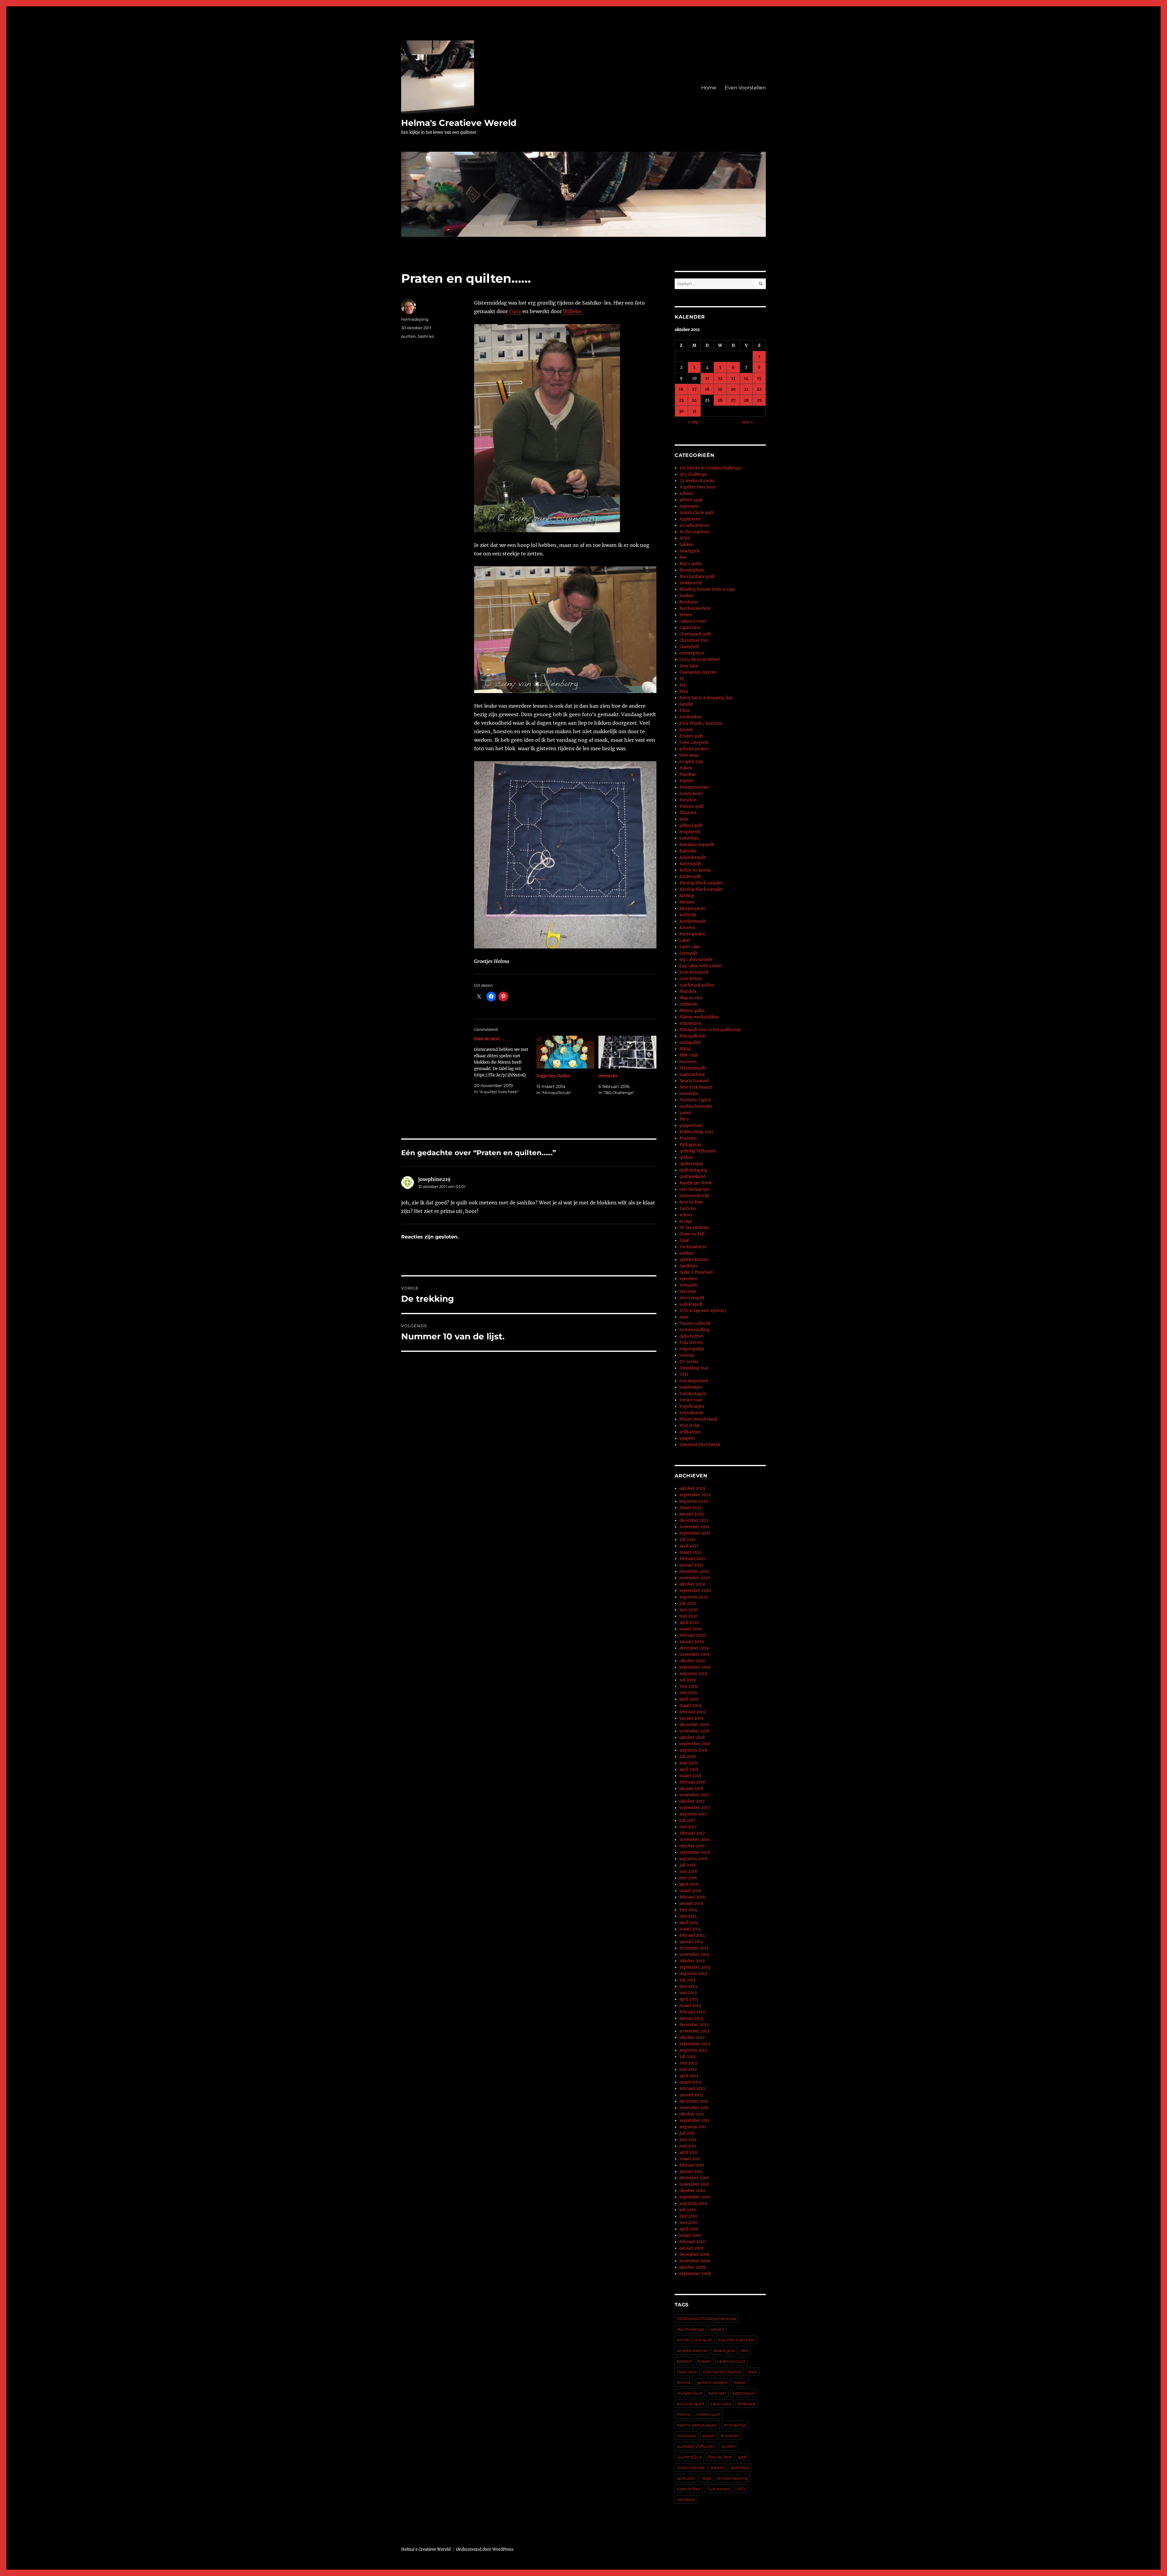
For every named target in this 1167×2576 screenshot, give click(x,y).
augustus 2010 (693, 2203)
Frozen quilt (691, 736)
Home (709, 88)
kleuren (687, 902)
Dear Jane (689, 666)
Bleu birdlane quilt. (698, 577)
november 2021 (694, 1527)
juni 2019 (688, 1686)
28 (746, 400)
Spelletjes (689, 1266)
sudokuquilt (691, 1304)
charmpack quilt (695, 634)
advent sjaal (691, 500)
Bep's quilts (691, 564)
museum (688, 1062)
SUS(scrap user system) (703, 1311)
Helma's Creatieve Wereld (459, 123)
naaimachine (692, 1074)
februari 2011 (692, 2165)
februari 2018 (692, 1782)
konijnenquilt (693, 921)
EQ (682, 685)
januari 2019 (692, 1718)
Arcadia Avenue (694, 525)
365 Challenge (693, 474)
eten (752, 2372)
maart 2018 (690, 1776)
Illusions (688, 813)
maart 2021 (690, 1552)
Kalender (688, 851)
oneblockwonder (696, 1106)
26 (720, 400)
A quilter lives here (697, 487)
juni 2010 (688, 2216)
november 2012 (694, 2031)
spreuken (689, 1279)
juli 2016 (688, 1865)
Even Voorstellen (745, 88)
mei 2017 (688, 1827)
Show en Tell (692, 1234)
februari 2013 (692, 2012)
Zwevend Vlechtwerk (700, 1445)
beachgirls (690, 551)
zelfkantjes (690, 1432)
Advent (686, 494)
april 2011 (689, 2152)
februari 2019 (692, 1712)
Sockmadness (693, 1247)
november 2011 (694, 2108)
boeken (687, 596)
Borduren (689, 602)
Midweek (747, 2404)
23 (681, 400)
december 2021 (694, 1520)
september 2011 (695, 2120)
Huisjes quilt (692, 806)
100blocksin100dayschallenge (707, 2319)
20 (733, 389)
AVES (685, 538)
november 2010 (694, 2184)
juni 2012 (688, 2063)
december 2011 (694, 2101)
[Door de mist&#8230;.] (505, 1065)
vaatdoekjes (691, 1387)
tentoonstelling (695, 1330)
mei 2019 (688, 1693)
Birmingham (692, 570)
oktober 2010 (692, 2191)
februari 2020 (693, 1635)
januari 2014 (691, 1942)
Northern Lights (695, 1100)
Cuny (515, 311)
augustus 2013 (693, 1974)
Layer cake (690, 947)
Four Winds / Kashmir (701, 723)
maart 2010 (690, 2235)
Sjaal (684, 1240)
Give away (689, 755)
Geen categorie (694, 742)
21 (746, 389)
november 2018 (694, 1731)
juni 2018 (688, 1763)
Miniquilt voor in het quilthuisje (710, 1030)
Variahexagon (693, 1394)
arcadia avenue (692, 2350)
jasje (684, 819)
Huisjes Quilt (690, 2393)
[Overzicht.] (627, 1052)
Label (685, 940)
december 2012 (694, 2025)
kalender (717, 2393)
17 (694, 389)
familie (686, 704)
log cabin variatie (696, 960)
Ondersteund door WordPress (485, 2549)
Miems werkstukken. (697, 2425)
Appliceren (690, 519)
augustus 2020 (694, 1597)
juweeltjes (689, 838)
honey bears (691, 794)
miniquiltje (690, 1043)
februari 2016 (692, 1897)
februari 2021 (692, 1559)
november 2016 (695, 1840)
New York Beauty (696, 1087)
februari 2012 (692, 2089)
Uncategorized (694, 1381)
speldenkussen (694, 1260)
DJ (682, 679)
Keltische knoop (695, 870)
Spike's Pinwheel (696, 1272)
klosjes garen (692, 908)
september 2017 (695, 1808)
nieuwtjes (689, 1094)
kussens (688, 928)
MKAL (685, 1049)
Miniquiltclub (693, 1036)
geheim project (694, 749)
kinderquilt (690, 877)
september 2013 (695, 1967)
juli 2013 (687, 1980)
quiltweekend (693, 1177)
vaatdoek (686, 2499)
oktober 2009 (693, 2267)
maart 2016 (690, 1891)
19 (720, 389)
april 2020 (689, 1623)
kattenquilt (744, 2393)
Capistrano (690, 628)
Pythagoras (690, 1145)
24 (694, 400)
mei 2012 (688, 2069)
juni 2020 (689, 1610)
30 (681, 411)
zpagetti (687, 1438)
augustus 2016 (694, 1859)
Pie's (684, 1119)
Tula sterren (691, 1343)
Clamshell (689, 647)
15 (759, 378)
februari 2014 (692, 1935)
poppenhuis (691, 1126)
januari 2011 (691, 2172)
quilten (408, 336)
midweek (688, 1004)
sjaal (742, 2457)
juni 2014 (688, 1910)
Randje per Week (696, 1183)
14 (746, 378)
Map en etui (691, 998)
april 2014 (689, 1923)
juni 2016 (688, 1872)
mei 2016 (688, 1878)
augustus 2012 (693, 2050)
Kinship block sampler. (702, 889)
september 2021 (695, 1533)
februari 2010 (692, 2242)
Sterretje (688, 1291)
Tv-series (689, 1362)
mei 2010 (688, 2223)
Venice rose (691, 1400)
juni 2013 (688, 1986)
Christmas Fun (694, 640)
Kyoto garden (692, 934)
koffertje (688, 915)
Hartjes (687, 781)
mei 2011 (688, 2146)
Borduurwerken (695, 608)
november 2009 (695, 2261)
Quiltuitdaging (693, 1170)
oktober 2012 (692, 2037)
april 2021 (689, 1546)
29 (759, 400)
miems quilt (708, 2414)
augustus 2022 (694, 1501)
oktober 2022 (692, 1488)
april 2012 (689, 2076)
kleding (687, 896)
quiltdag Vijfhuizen (698, 1151)
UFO (684, 1374)
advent (718, 2329)
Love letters (691, 979)
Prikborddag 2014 (697, 1132)
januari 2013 (691, 2018)
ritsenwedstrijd (694, 1196)
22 (759, 389)
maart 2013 (690, 2006)
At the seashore (695, 532)
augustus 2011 (693, 2127)
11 (707, 378)
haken (740, 2382)
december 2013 (694, 1948)
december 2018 (694, 1725)
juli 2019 (688, 1680)
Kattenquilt (690, 864)
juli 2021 (688, 1540)
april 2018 (689, 1769)
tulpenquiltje (692, 1349)
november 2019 (695, 1654)
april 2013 (689, 1999)
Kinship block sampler (701, 883)
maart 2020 (691, 1629)
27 (733, 400)
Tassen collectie (695, 1323)
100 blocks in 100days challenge (710, 468)
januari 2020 (692, 1642)
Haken (686, 768)
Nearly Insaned (694, 1081)
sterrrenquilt (692, 1298)
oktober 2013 (692, 1961)
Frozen (686, 730)
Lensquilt (689, 953)
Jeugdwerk (690, 832)
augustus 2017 (693, 1814)
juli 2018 (688, 1757)
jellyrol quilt (691, 825)
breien (686, 615)
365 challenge (691, 2329)
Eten (684, 691)
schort (686, 1215)
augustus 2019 (694, 1674)
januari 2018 (691, 1789)
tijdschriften (692, 1336)
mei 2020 (688, 1616)
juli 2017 (688, 1820)
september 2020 (695, 1591)
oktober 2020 (692, 1584)
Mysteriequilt (692, 1068)
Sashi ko (426, 336)
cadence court (693, 621)
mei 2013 (688, 1993)
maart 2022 (691, 1508)
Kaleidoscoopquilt (697, 845)
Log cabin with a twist (701, 966)
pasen (685, 1113)
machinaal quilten (697, 985)
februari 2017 (692, 1833)
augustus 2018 (693, 1750)
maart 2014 (690, 1929)
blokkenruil (691, 583)
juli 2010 (688, 2210)
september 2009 (695, 2274)
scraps (686, 1221)
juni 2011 (688, 2140)
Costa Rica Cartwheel (700, 660)
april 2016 (689, 1884)
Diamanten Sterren (698, 672)
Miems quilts (692, 1011)
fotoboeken (691, 717)
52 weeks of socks (697, 481)
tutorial (687, 1355)
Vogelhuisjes (692, 1406)
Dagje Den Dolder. (554, 1076)
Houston (688, 800)
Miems (683, 2414)
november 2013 (694, 1954)
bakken (687, 545)
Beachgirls (724, 2350)
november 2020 (695, 1578)
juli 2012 (688, 2057)
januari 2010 (691, 2248)
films (685, 711)
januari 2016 (692, 1903)
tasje (684, 1317)
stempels (688, 1285)
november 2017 (694, 1795)
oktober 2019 (692, 1661)
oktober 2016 (692, 1846)
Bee (683, 557)
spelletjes (740, 2467)
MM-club (689, 1055)
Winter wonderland (698, 1419)
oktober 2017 (692, 1801)
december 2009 (695, 2255)
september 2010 (695, 2197)
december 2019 (694, 1648)
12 (720, 378)
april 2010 (689, 2229)
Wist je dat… (691, 1426)
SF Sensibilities (694, 1228)
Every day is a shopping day (706, 698)
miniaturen (690, 1023)
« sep (693, 422)
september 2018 (695, 1744)
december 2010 (694, 2178)
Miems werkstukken (699, 1017)
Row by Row (691, 1202)
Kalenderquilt (693, 857)
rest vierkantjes (695, 1189)
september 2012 (695, 2044)
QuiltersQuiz (691, 1164)
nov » (748, 422)
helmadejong (415, 319)
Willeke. (573, 311)
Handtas (688, 774)
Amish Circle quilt (697, 513)
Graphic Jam (692, 762)
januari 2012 (691, 2095)
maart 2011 (690, 2159)
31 (694, 411)
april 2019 (689, 1699)
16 (681, 389)
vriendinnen (692, 1413)
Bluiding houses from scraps (707, 589)
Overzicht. (608, 1076)
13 (733, 378)
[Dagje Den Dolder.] (565, 1052)
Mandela (688, 991)
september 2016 (695, 1852)
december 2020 (694, 1571)
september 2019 (695, 1667)
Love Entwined (694, 972)
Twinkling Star (694, 1368)
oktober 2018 (692, 1737)
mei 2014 (688, 1916)
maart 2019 (690, 1706)
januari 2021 (691, 1565)
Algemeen (689, 506)
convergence (692, 653)
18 (707, 389)
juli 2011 (687, 2133)
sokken (687, 1253)
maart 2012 (690, 2082)
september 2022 (695, 1495)
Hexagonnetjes (694, 787)
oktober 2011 (692, 2114)
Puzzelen (688, 1138)
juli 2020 (688, 1603)
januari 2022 (692, 1514)
